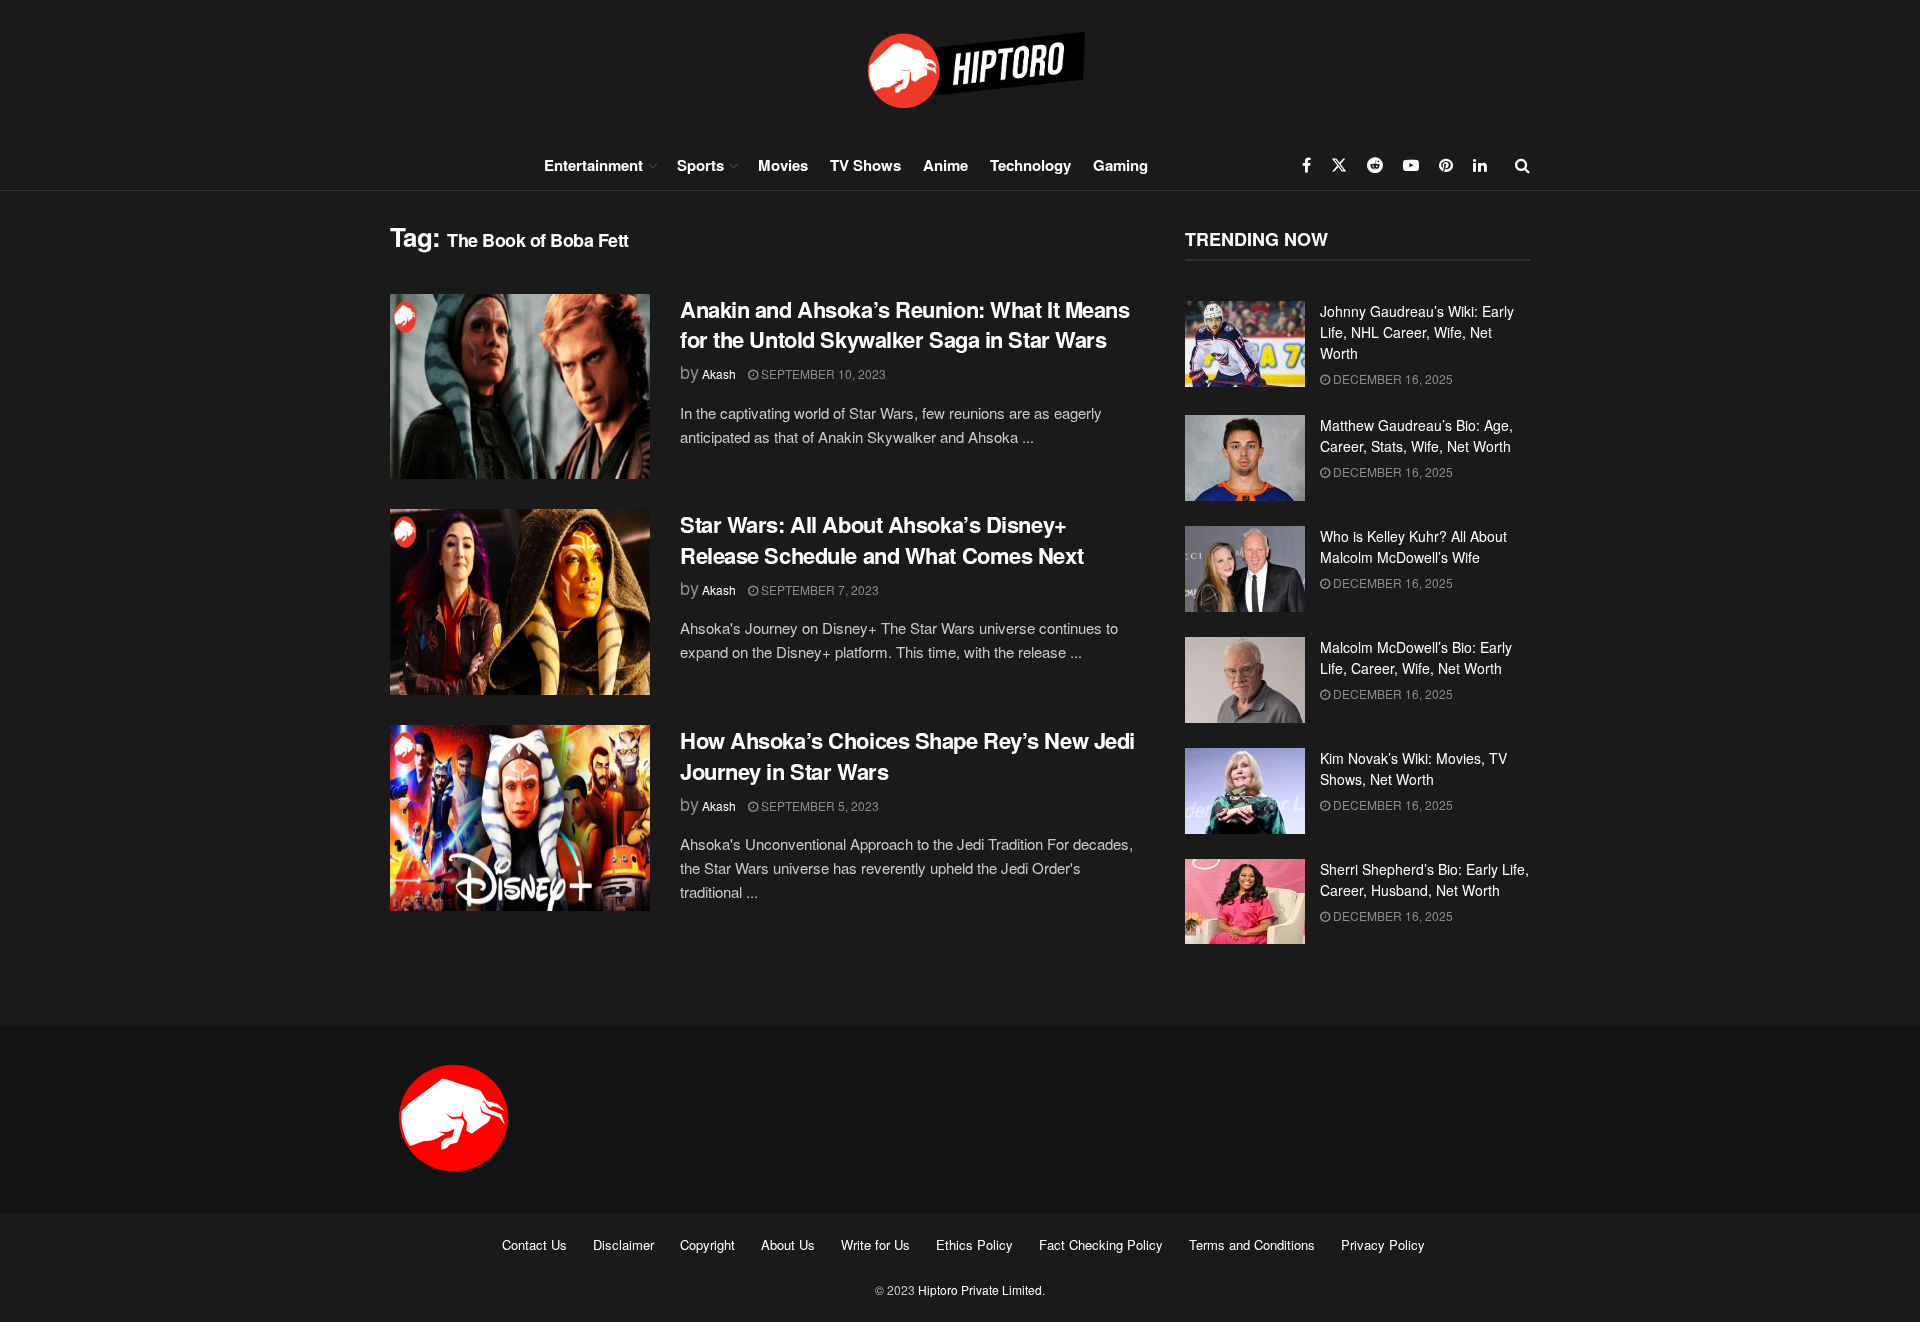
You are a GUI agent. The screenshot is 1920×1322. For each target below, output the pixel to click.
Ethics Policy (974, 1244)
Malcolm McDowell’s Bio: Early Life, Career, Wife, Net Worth (1416, 657)
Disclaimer (623, 1244)
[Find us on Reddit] (1375, 165)
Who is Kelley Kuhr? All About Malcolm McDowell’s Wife (1413, 546)
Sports (700, 165)
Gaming (1120, 165)
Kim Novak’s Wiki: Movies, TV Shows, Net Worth (1413, 768)
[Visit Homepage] (960, 69)
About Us (788, 1244)
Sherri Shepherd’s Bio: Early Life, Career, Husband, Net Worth (1424, 879)
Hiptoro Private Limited (980, 1289)
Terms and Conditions (1252, 1244)
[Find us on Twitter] (1339, 165)
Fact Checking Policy (1101, 1244)
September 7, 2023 (818, 589)
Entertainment (593, 165)
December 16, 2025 (1391, 378)
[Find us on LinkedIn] (1480, 165)
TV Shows (865, 165)
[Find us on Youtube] (1411, 165)
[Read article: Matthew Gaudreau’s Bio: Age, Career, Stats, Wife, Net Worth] (1245, 458)
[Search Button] (1522, 165)
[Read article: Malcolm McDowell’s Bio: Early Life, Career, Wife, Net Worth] (1245, 680)
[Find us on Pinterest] (1446, 165)
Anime (945, 165)
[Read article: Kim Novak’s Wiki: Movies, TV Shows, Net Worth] (1245, 791)
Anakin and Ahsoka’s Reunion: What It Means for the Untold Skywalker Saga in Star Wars (905, 324)
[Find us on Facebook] (1306, 165)
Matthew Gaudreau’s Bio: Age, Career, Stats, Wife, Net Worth (1416, 435)
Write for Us (875, 1244)
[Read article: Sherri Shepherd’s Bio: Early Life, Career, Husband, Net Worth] (1245, 902)
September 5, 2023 (818, 805)
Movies (783, 165)
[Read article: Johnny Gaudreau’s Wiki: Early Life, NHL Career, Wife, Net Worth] (1245, 344)
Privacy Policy (1383, 1244)
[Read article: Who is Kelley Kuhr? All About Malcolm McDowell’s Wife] (1245, 569)
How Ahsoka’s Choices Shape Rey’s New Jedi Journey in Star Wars (907, 755)
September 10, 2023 (822, 373)
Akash (719, 373)
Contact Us (534, 1244)
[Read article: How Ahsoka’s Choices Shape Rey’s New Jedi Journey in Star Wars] (520, 818)
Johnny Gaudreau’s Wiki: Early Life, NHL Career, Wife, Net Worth (1417, 332)
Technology (1030, 165)
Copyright (707, 1244)
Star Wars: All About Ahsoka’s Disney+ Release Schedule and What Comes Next (881, 539)
